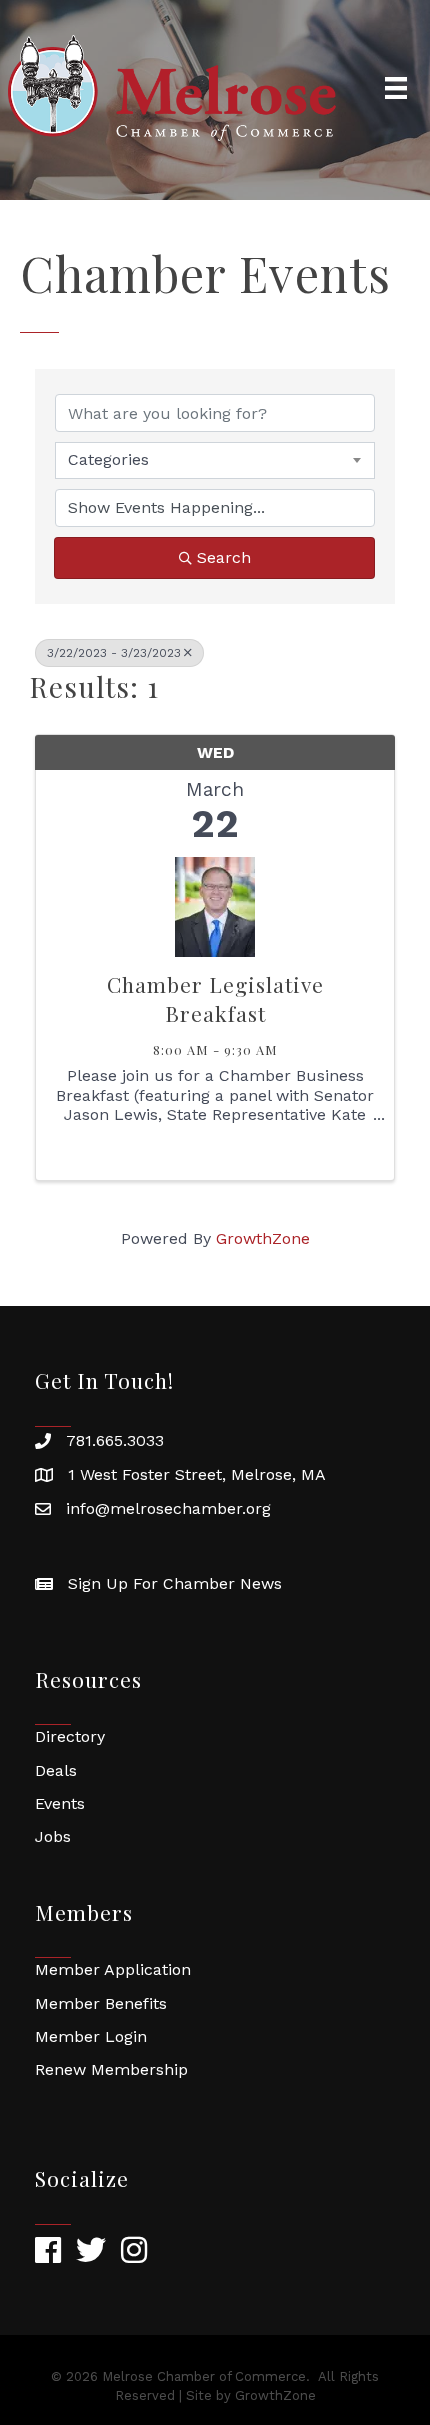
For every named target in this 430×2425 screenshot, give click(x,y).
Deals (56, 1770)
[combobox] (215, 460)
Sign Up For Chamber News (175, 1583)
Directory (70, 1736)
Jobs (53, 1836)
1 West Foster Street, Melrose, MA (197, 1474)
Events (60, 1803)
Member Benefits (101, 2003)
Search (224, 557)
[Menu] (396, 88)
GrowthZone (263, 1238)
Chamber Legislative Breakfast (215, 998)
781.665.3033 (115, 1440)
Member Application (113, 1969)
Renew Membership (111, 2069)
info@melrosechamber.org (168, 1508)
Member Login (91, 2036)
